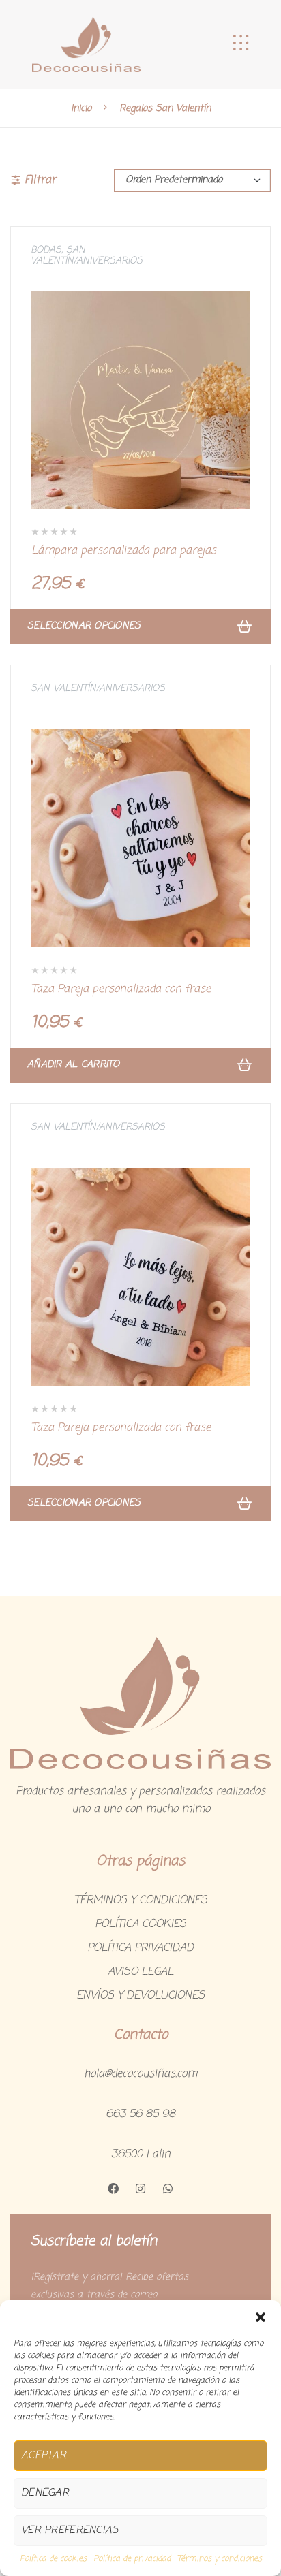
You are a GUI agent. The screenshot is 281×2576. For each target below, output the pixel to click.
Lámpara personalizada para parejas (124, 551)
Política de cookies (53, 2559)
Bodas (46, 250)
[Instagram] (140, 2189)
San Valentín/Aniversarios (87, 256)
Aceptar (44, 2455)
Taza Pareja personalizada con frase (121, 989)
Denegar (45, 2493)
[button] (261, 2317)
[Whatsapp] (168, 2189)
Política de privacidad (132, 2559)
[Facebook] (113, 2189)
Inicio (81, 108)
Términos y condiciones (220, 2559)
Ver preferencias (70, 2530)
